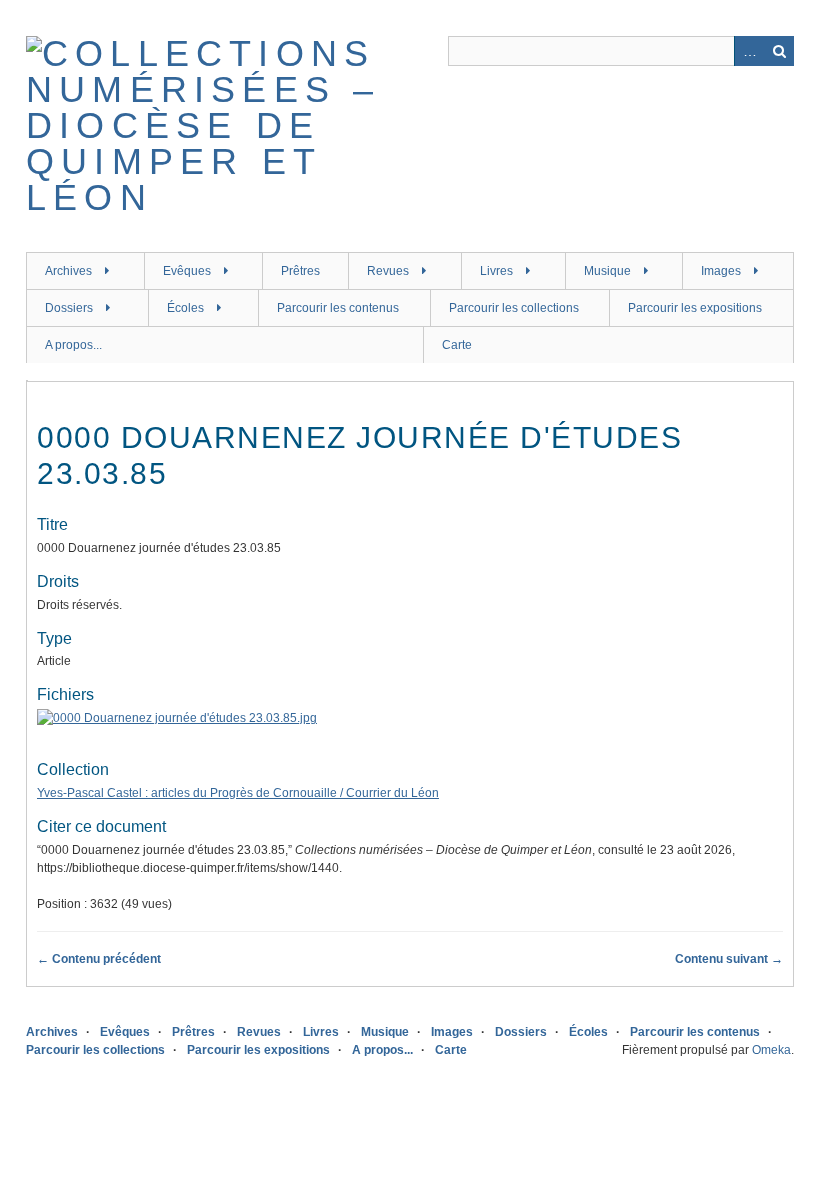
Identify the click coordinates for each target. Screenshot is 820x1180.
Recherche (779, 51)
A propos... (73, 345)
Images (721, 271)
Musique (607, 271)
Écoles (185, 308)
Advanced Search (749, 51)
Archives (68, 271)
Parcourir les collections (514, 308)
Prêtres (300, 271)
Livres (496, 271)
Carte (457, 345)
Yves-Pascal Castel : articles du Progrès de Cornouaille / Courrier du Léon (238, 793)
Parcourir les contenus (338, 308)
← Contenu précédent (99, 959)
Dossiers (69, 308)
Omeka (771, 1050)
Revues (388, 271)
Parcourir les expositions (695, 308)
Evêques (187, 271)
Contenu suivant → (729, 959)
